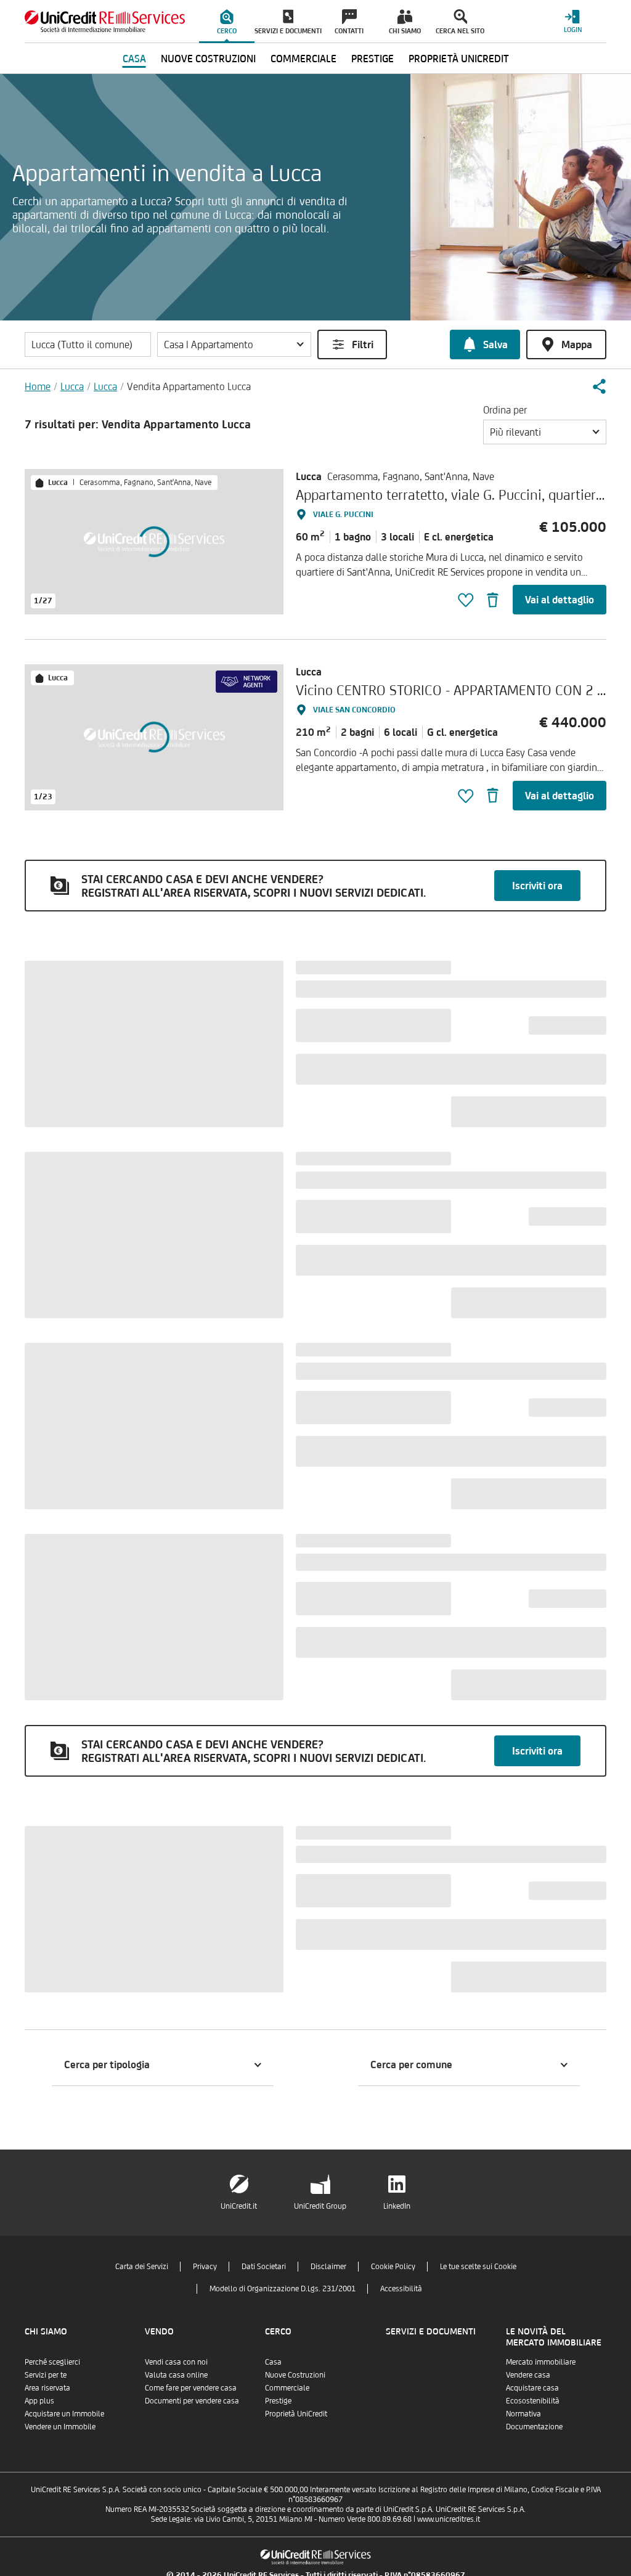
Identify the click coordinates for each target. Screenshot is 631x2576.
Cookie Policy (393, 2266)
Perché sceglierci (52, 2362)
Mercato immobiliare (541, 2362)
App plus (39, 2401)
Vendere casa (528, 2375)
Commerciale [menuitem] (303, 59)
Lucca (72, 386)
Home (38, 386)
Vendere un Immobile (60, 2427)
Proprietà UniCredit (296, 2414)
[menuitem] (227, 22)
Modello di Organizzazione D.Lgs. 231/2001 (283, 2289)
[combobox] (545, 432)
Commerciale (287, 2388)
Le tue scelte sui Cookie (478, 2266)
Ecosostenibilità (533, 2401)
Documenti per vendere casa (192, 2401)
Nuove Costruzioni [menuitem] (208, 59)
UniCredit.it (239, 2206)
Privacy (205, 2266)
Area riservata (47, 2388)
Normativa (523, 2414)
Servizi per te (46, 2375)
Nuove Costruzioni (295, 2375)
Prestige (278, 2401)
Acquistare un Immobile (64, 2414)
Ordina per (505, 410)
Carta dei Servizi (142, 2266)
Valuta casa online (176, 2375)
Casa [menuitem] (134, 59)
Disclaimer (328, 2266)
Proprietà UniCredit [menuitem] (459, 59)
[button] (234, 344)
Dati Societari (264, 2266)
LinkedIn (397, 2206)
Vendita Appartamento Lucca (189, 386)
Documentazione (534, 2427)
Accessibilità (401, 2289)
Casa (273, 2362)
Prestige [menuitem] (372, 59)
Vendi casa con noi (176, 2362)
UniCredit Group (320, 2206)
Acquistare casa (532, 2388)
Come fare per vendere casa (191, 2388)
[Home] (105, 21)
